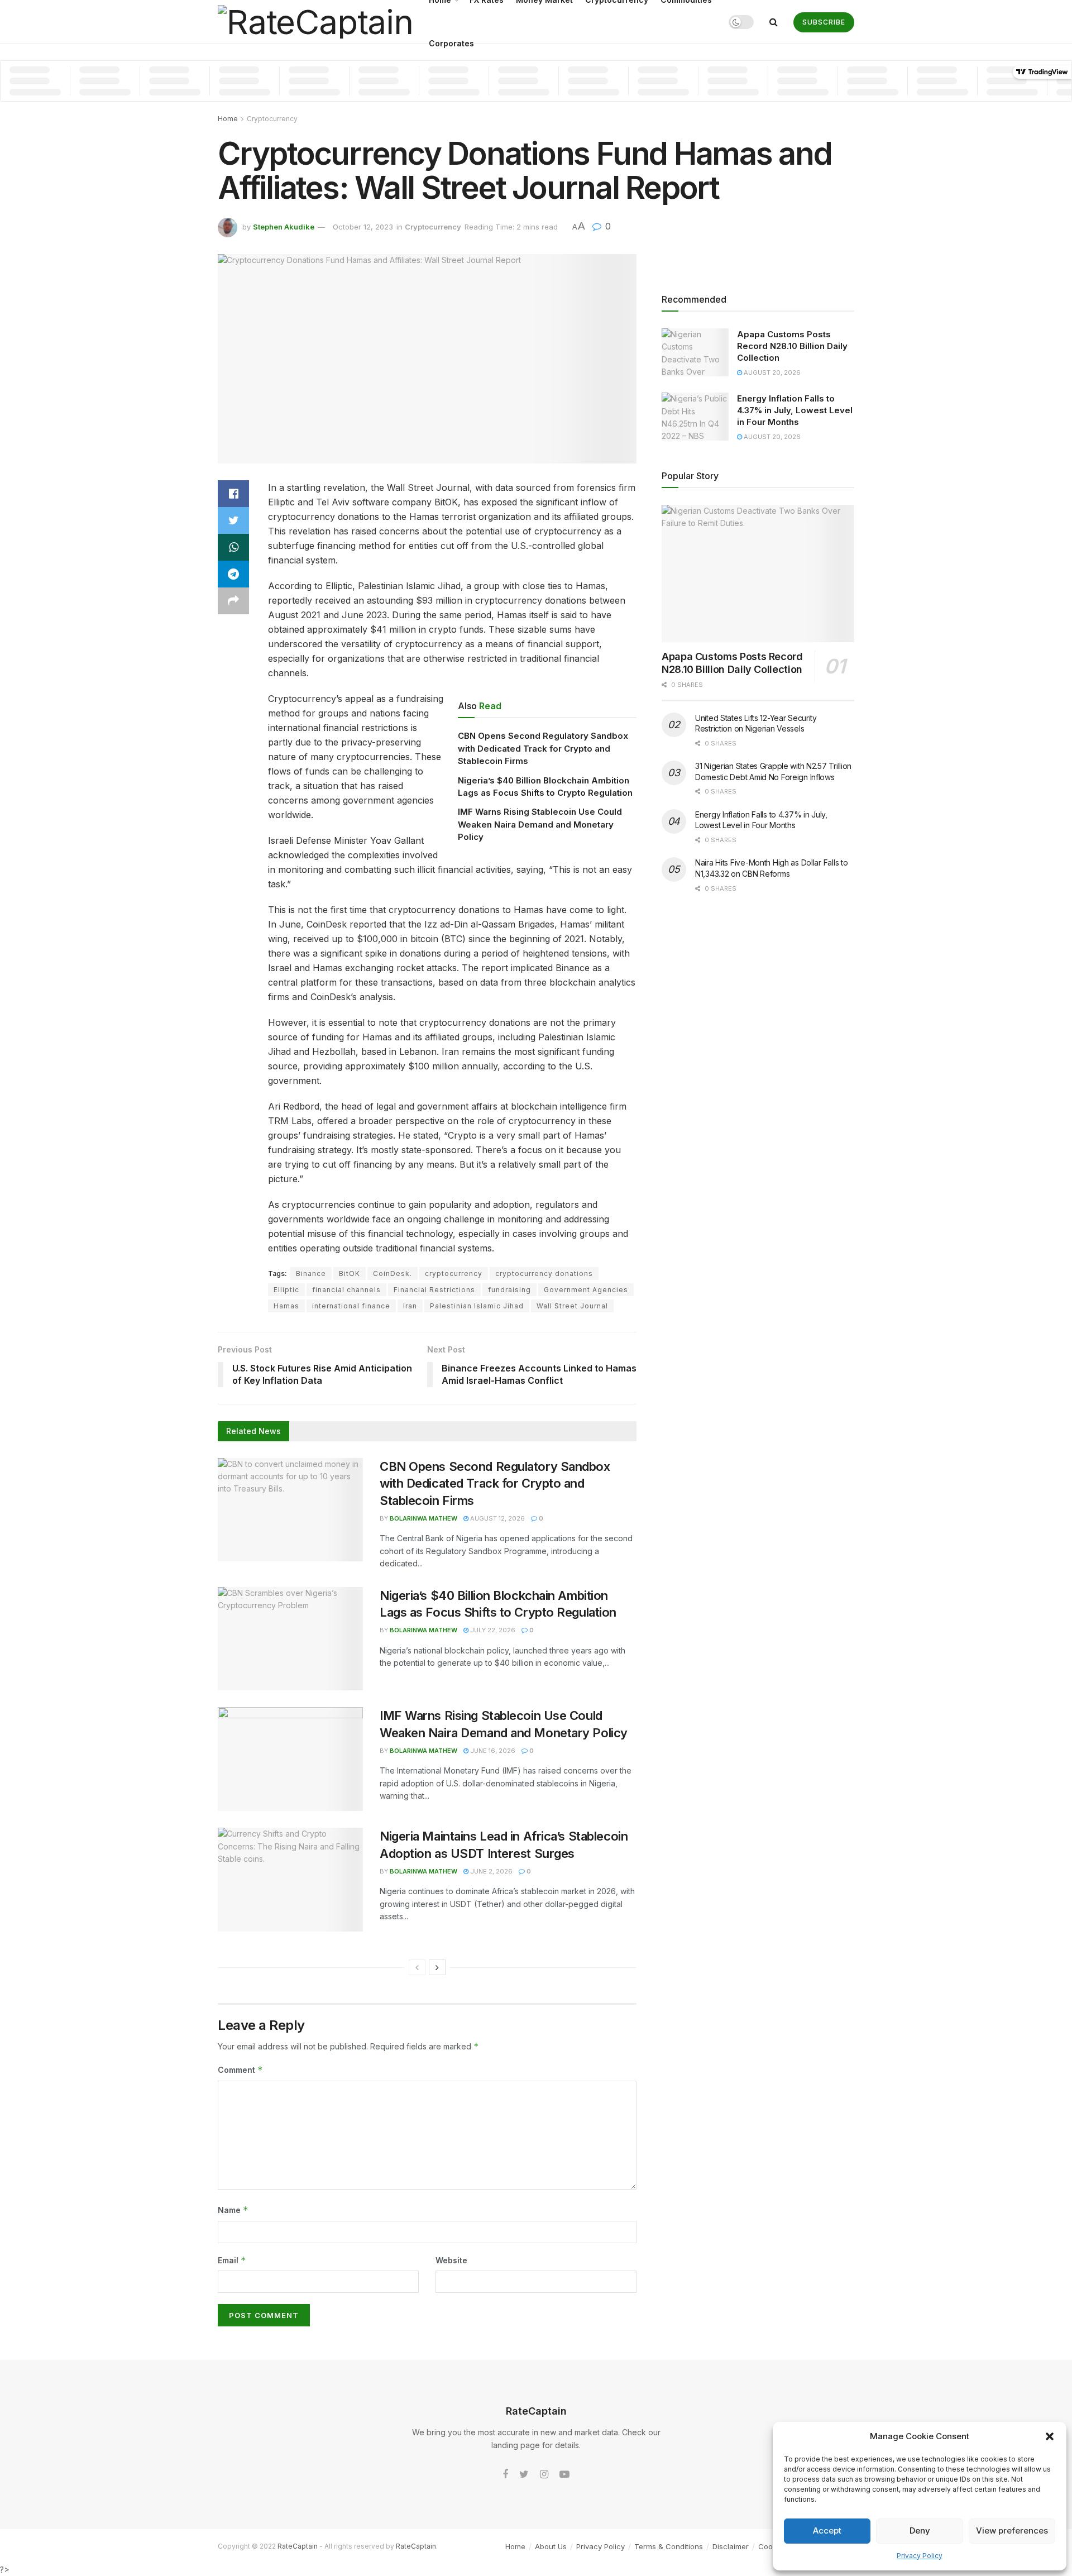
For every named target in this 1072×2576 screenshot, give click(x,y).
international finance (351, 1306)
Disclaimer (731, 2546)
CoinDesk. (393, 1273)
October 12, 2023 (363, 227)
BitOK (350, 1273)
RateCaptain (298, 2546)
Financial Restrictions (434, 1290)
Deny (920, 2530)
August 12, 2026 (497, 1518)
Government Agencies (586, 1290)
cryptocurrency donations (544, 1273)
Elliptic (286, 1290)
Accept (827, 2530)
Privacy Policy (920, 2556)
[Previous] (417, 1967)
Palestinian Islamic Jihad (477, 1306)
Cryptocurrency (272, 119)
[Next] (437, 1967)
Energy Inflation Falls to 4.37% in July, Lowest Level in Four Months (795, 410)
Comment (240, 2070)
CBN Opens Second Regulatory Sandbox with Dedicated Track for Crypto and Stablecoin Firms (543, 748)
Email (232, 2260)
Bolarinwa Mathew (423, 1518)
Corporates (451, 43)
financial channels (346, 1290)
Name (233, 2210)
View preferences (1012, 2530)
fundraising (509, 1290)
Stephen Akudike (284, 227)
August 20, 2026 (771, 372)
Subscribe (824, 22)
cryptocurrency (454, 1273)
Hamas (286, 1306)
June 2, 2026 (490, 1871)
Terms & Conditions (669, 2546)
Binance (311, 1273)
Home (228, 119)
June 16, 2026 (492, 1751)
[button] (1050, 2436)
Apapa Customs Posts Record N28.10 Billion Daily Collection (792, 346)
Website (451, 2260)
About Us (551, 2546)
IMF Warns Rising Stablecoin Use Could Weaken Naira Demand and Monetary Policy (540, 824)
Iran (410, 1306)
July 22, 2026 (492, 1630)
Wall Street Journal (572, 1306)
